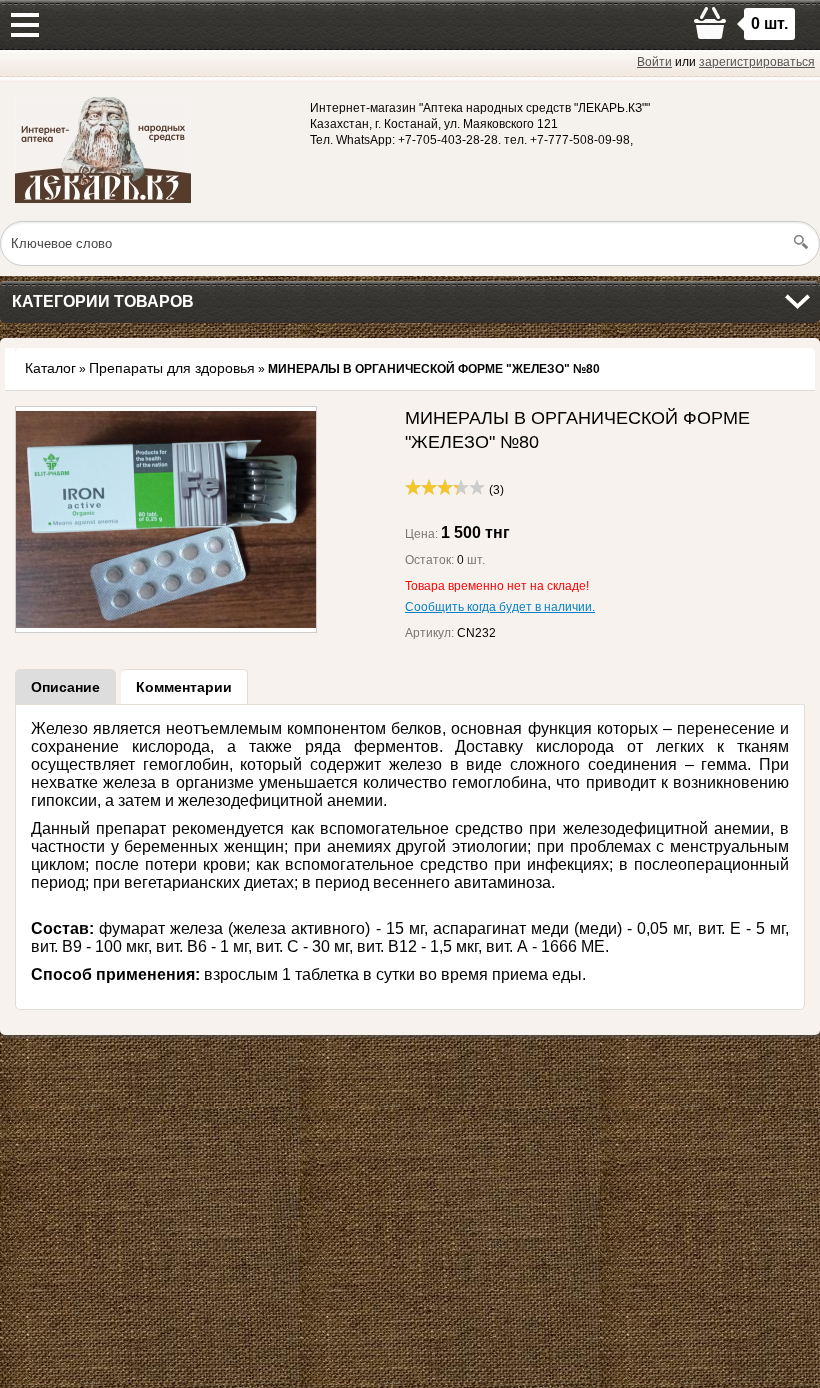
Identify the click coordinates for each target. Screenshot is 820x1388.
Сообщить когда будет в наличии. (500, 607)
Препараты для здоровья (172, 368)
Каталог (50, 368)
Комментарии (184, 687)
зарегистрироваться (757, 62)
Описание (65, 687)
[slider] (445, 487)
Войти (654, 62)
